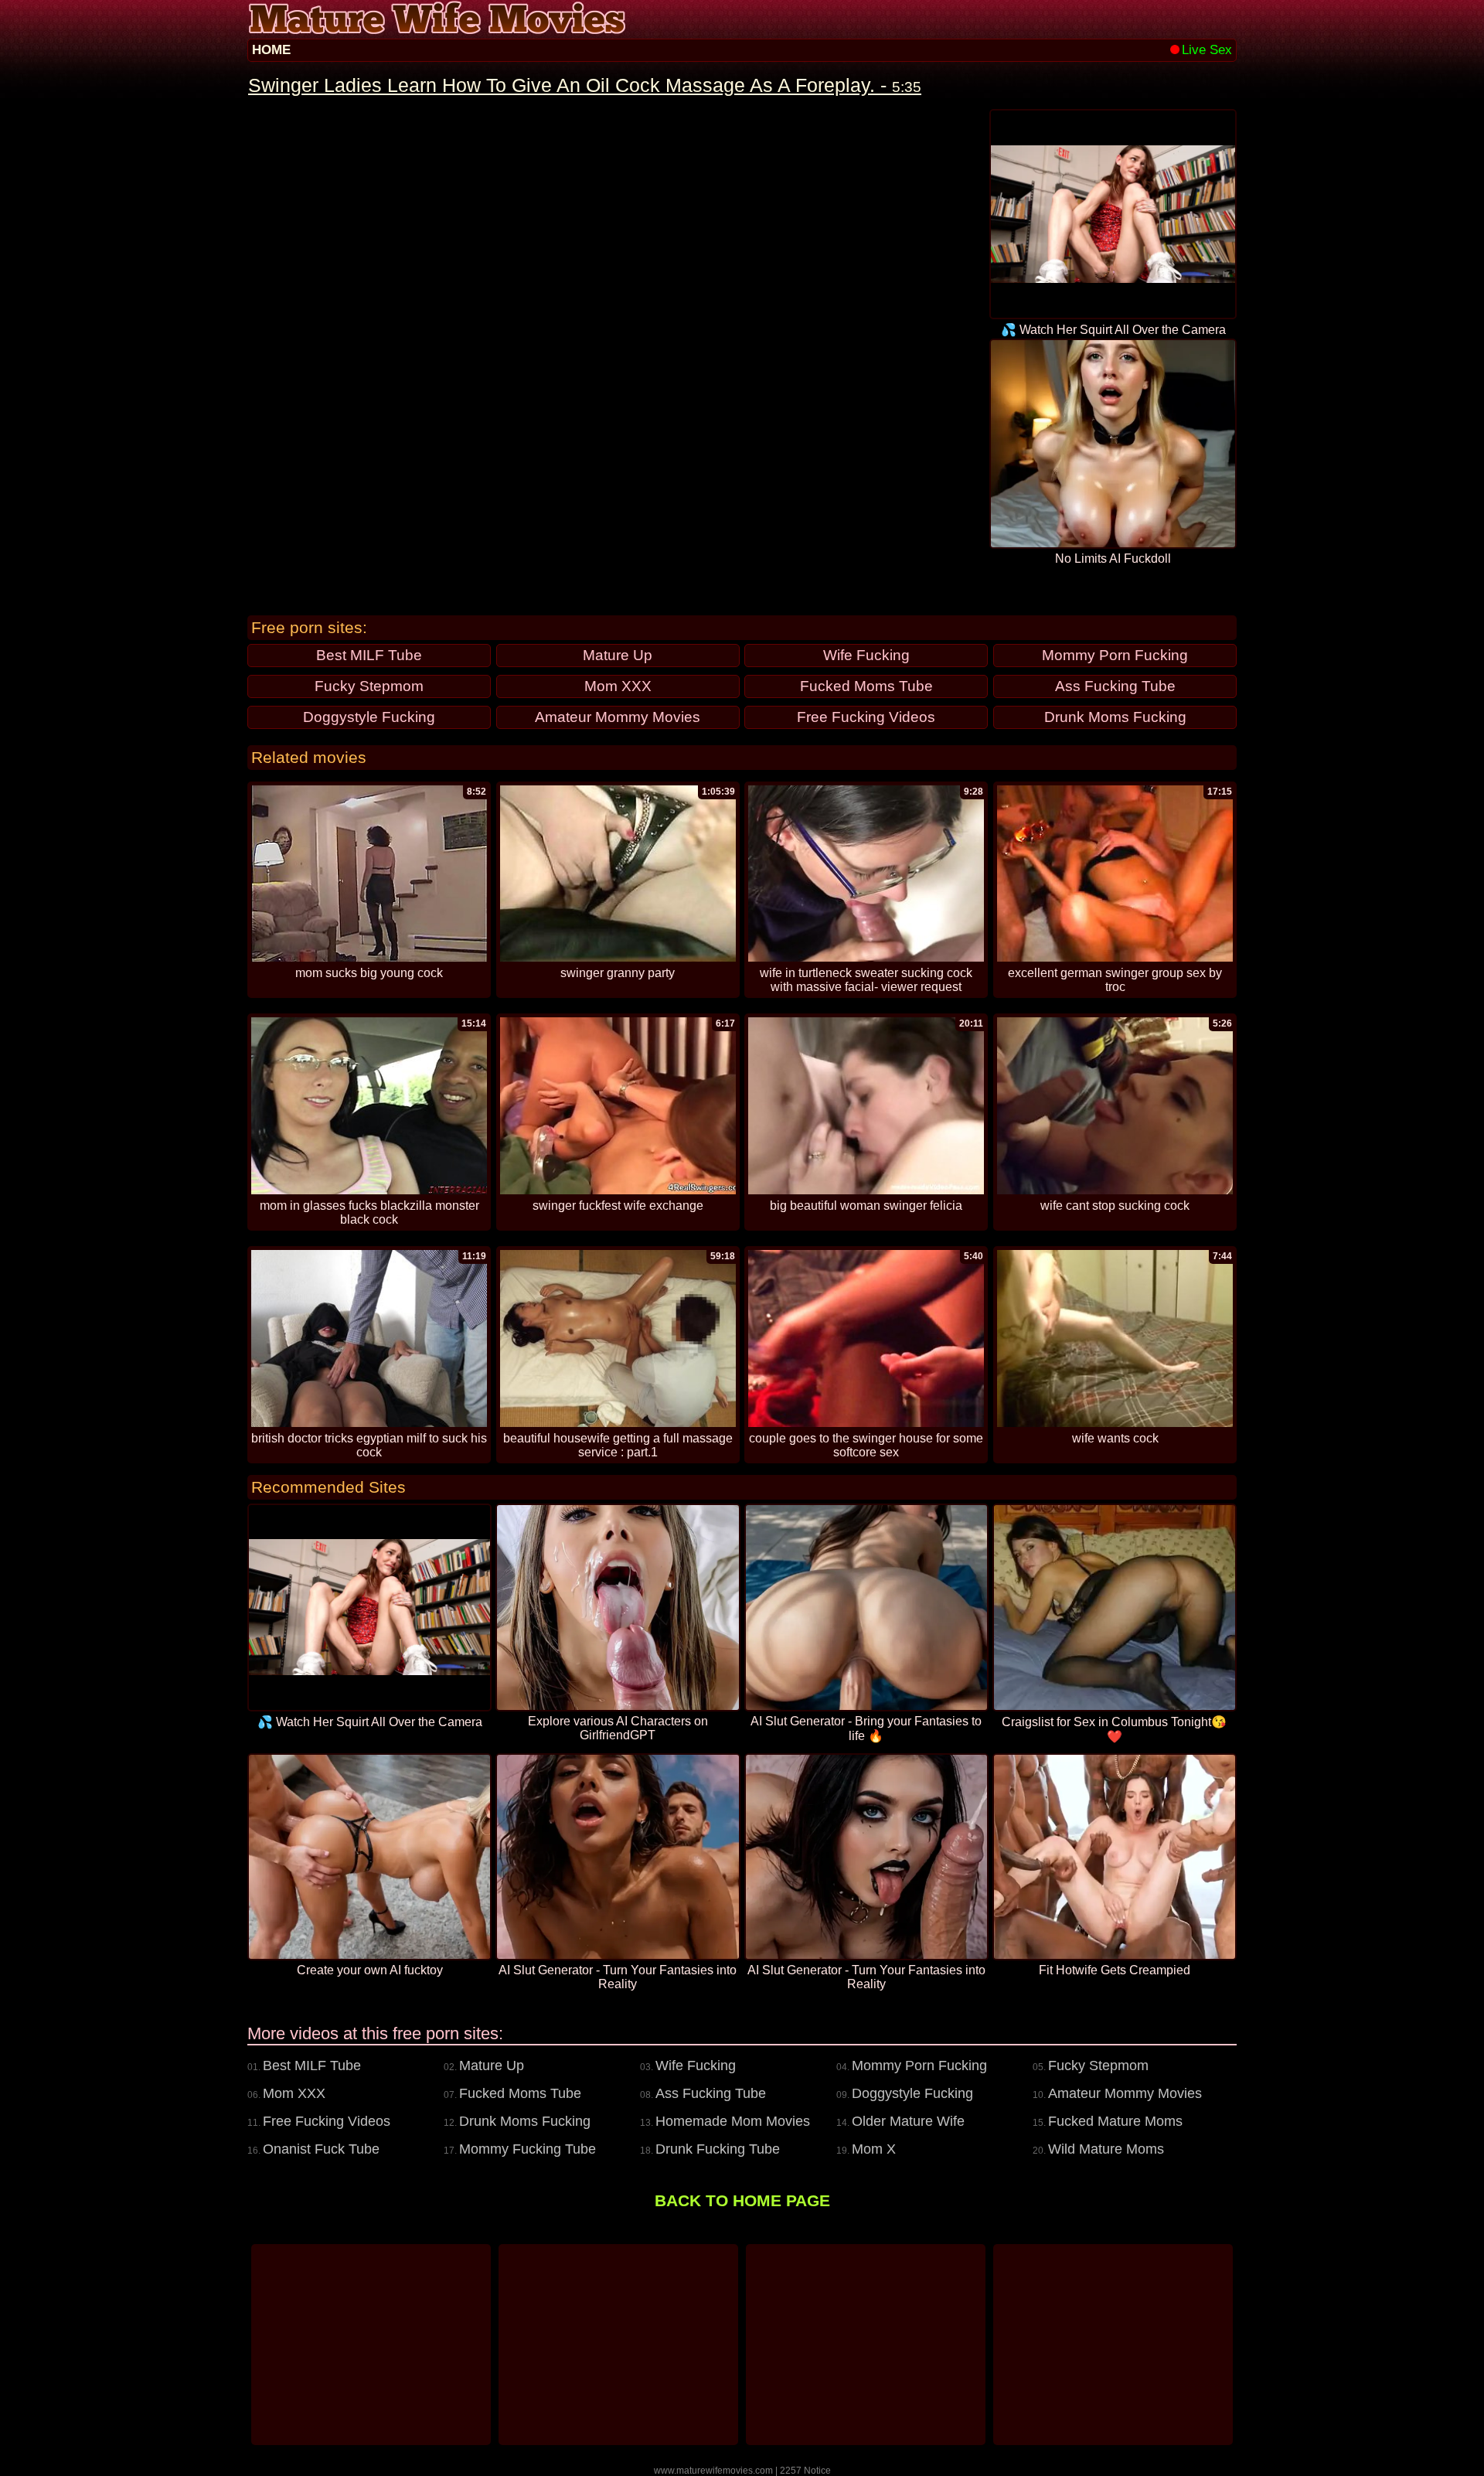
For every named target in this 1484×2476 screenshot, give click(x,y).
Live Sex (1207, 50)
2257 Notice (805, 2471)
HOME (271, 50)
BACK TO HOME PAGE (742, 2200)
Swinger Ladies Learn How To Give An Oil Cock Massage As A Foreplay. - (585, 85)
